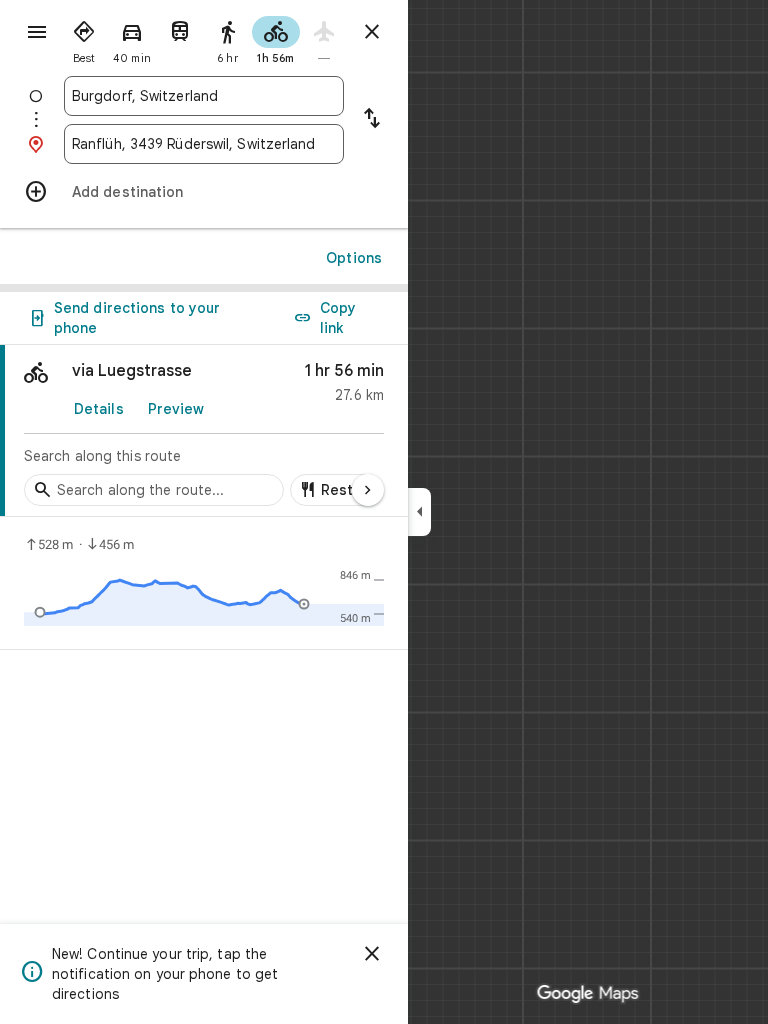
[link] (204, 431)
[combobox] (204, 96)
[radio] (84, 38)
